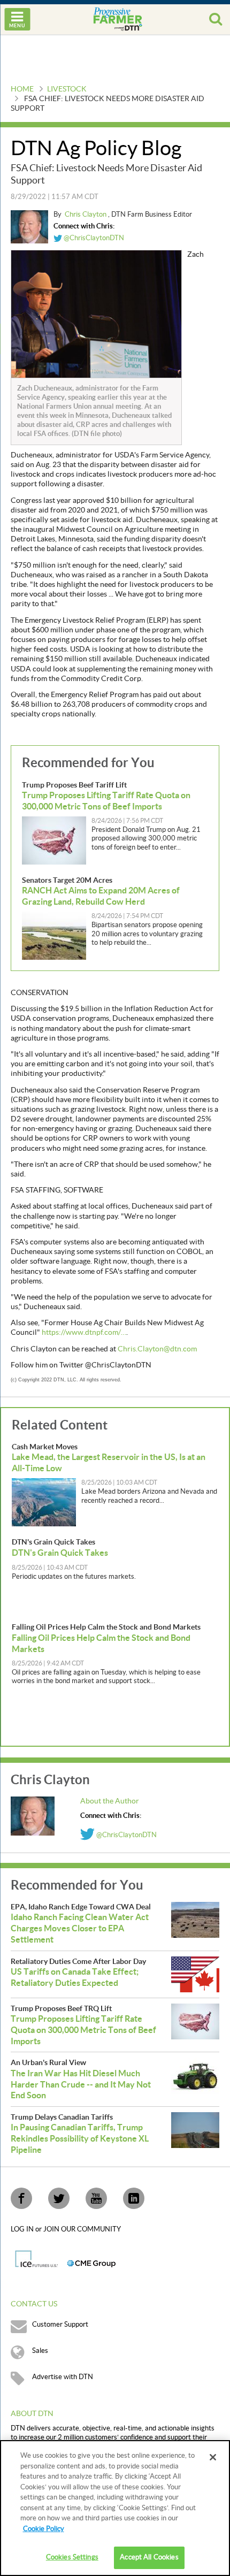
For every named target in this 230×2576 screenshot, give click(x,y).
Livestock (67, 89)
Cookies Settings (72, 2557)
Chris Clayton (86, 215)
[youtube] (96, 2198)
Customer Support (60, 2325)
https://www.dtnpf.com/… (84, 1333)
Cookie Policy (44, 2529)
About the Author (110, 1801)
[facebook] (21, 2198)
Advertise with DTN (63, 2377)
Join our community (82, 2229)
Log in (23, 2229)
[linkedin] (134, 2198)
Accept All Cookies (149, 2557)
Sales (40, 2351)
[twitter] (59, 2198)
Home (22, 89)
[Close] (213, 2457)
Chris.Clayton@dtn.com (157, 1349)
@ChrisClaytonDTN (93, 238)
